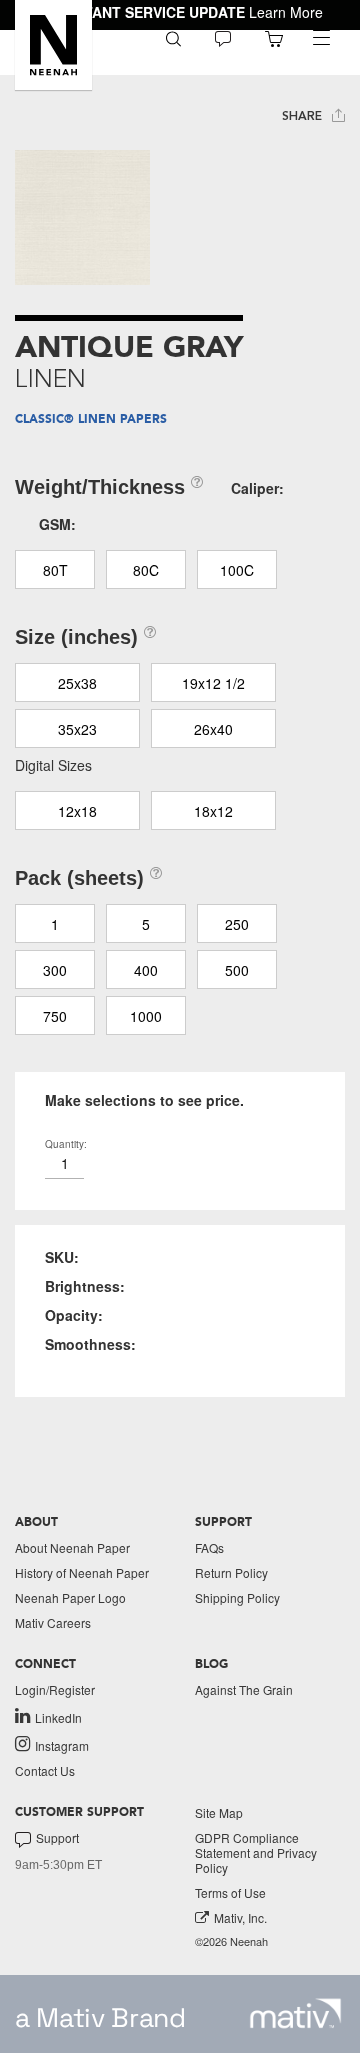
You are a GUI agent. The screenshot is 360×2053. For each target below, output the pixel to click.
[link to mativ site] (295, 2013)
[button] (53, 45)
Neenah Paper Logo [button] (70, 1597)
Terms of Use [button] (230, 1892)
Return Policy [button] (231, 1572)
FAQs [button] (209, 1547)
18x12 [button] (213, 811)
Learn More (286, 12)
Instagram (62, 1745)
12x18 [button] (77, 811)
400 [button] (146, 970)
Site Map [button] (219, 1812)
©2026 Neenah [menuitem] (231, 1941)
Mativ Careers (53, 1622)
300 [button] (55, 970)
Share (304, 116)
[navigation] (321, 38)
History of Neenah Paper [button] (82, 1572)
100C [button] (237, 570)
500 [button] (237, 970)
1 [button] (55, 924)
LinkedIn (58, 1717)
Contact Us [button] (45, 1770)
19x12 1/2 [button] (213, 683)
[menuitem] (173, 37)
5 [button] (146, 924)
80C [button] (146, 570)
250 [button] (237, 924)
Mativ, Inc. (240, 1917)
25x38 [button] (77, 683)
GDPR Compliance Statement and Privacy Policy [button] (256, 1852)
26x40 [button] (213, 729)
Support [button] (57, 1838)
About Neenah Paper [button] (72, 1547)
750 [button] (55, 1016)
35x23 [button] (77, 729)
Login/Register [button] (55, 1689)
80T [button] (55, 570)
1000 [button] (146, 1016)
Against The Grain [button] (244, 1689)
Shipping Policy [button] (237, 1597)
